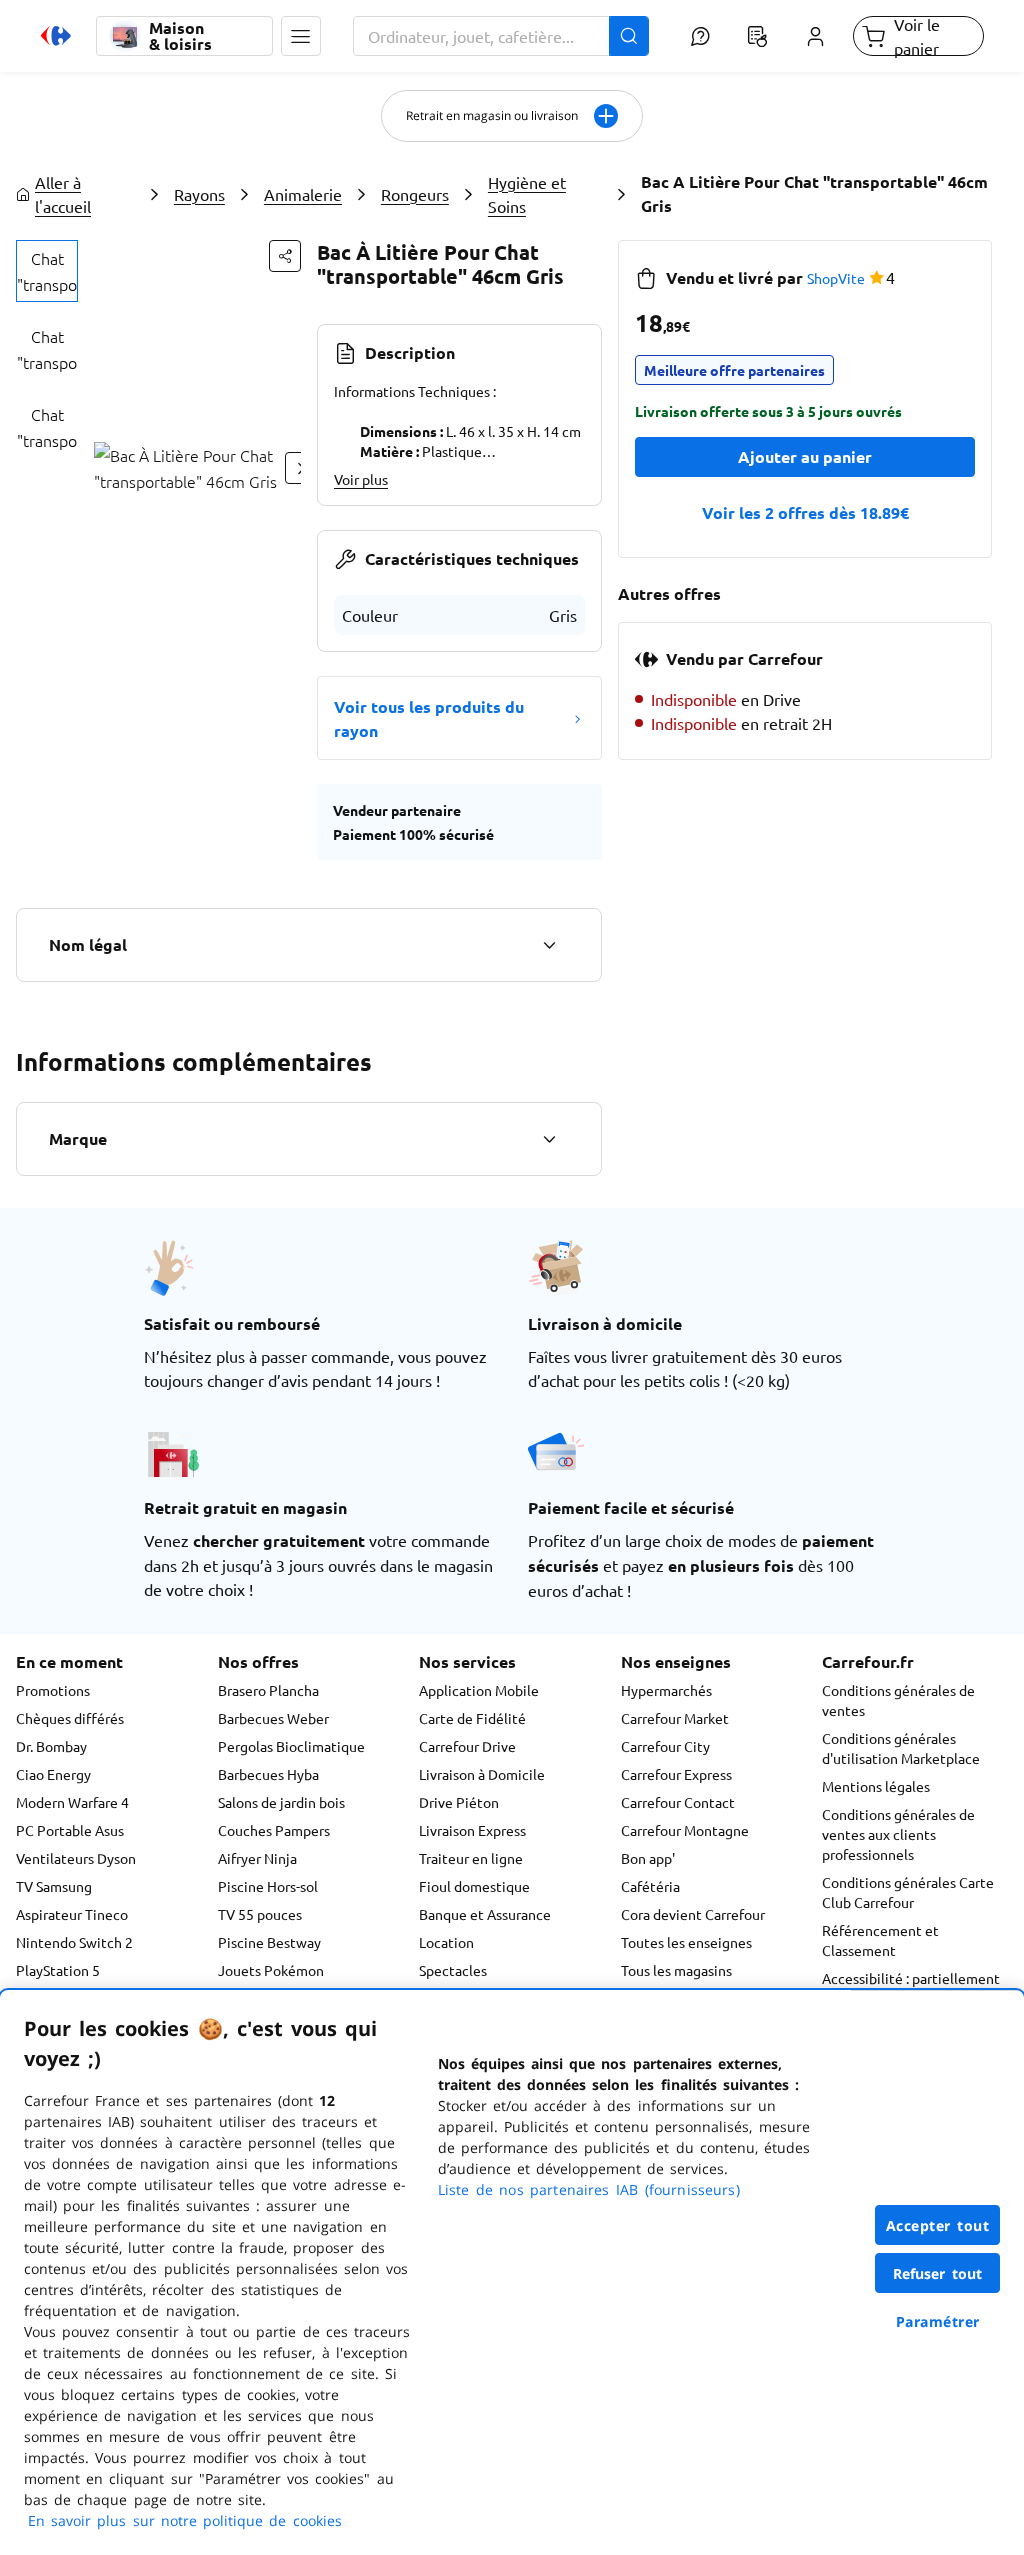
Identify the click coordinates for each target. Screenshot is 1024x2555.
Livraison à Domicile (482, 1774)
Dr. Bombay (51, 1746)
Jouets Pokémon (271, 1970)
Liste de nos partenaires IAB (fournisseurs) (589, 2189)
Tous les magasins (676, 1970)
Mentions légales (876, 1786)
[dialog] (512, 2272)
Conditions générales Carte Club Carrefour (908, 1892)
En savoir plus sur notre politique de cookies (185, 2520)
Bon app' (648, 1858)
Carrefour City (665, 1746)
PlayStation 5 (58, 1970)
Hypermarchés (666, 1690)
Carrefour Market (675, 1718)
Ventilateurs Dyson (76, 1858)
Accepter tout (938, 2225)
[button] (301, 36)
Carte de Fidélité (472, 1718)
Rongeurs (415, 194)
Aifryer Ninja (257, 1858)
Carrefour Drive (467, 1746)
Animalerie (303, 194)
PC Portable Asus (70, 1830)
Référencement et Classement (880, 1940)
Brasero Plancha (268, 1690)
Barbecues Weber (273, 1718)
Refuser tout (938, 2273)
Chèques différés (70, 1718)
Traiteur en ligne (471, 1858)
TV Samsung (54, 1886)
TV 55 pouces (260, 1914)
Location (446, 1942)
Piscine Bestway (269, 1942)
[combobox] (501, 36)
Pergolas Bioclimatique (291, 1746)
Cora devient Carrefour (693, 1914)
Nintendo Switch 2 (74, 1942)
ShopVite (836, 278)
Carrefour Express (676, 1774)
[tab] (47, 271)
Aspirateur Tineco (72, 1914)
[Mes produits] (758, 36)
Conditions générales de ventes (898, 1700)
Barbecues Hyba (268, 1774)
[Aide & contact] (700, 36)
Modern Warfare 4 (72, 1802)
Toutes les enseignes (686, 1942)
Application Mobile (479, 1690)
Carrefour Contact (678, 1802)
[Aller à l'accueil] (56, 36)
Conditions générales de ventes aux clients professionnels (898, 1834)
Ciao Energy (53, 1774)
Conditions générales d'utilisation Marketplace (901, 1748)
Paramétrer (938, 2321)
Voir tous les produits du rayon (429, 718)
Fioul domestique (474, 1886)
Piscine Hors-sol (268, 1886)
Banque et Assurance (485, 1914)
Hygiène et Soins (527, 194)
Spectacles (453, 1970)
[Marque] (549, 1139)
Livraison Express (472, 1830)
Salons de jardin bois (281, 1802)
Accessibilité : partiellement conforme (911, 1988)
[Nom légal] (549, 945)
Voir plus (361, 479)
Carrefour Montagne (685, 1830)
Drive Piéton (459, 1802)
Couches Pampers (274, 1830)
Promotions (53, 1690)
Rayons (199, 194)
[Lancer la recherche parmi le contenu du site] (629, 36)
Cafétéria (650, 1886)
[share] (285, 256)
